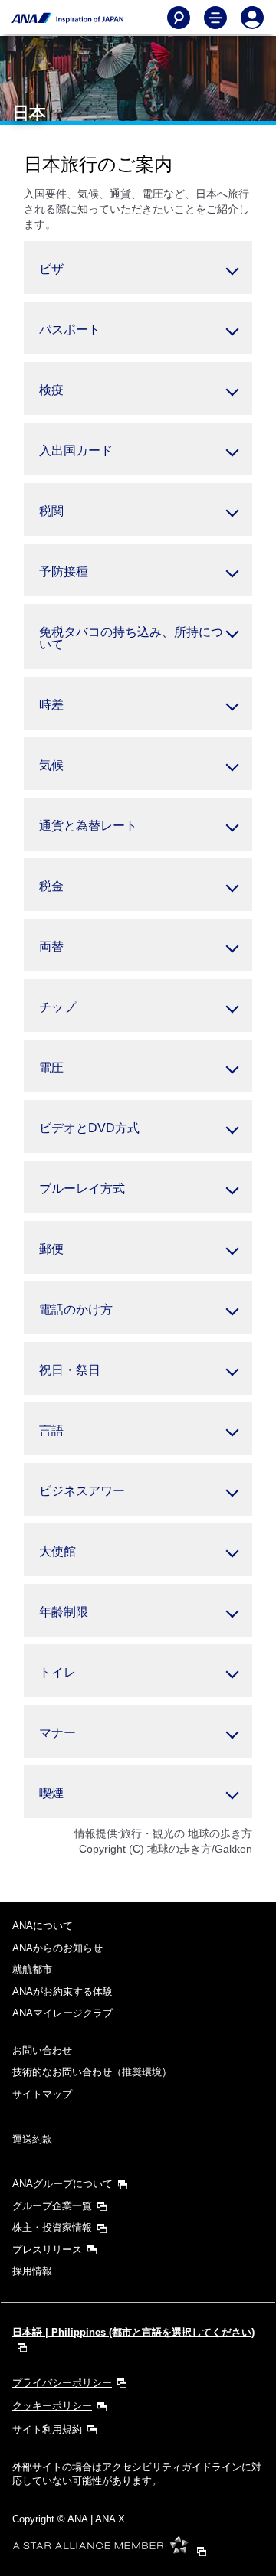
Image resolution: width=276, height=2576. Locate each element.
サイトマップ (42, 2094)
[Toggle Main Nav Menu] (215, 18)
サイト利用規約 (47, 2429)
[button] (138, 328)
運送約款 (32, 2139)
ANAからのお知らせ (58, 1948)
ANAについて (43, 1926)
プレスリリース (47, 2250)
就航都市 (32, 1969)
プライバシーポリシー (62, 2383)
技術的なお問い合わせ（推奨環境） (92, 2072)
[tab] (138, 268)
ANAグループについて (62, 2184)
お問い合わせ (42, 2050)
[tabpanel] (138, 268)
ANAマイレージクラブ (62, 2013)
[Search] (179, 18)
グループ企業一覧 (52, 2206)
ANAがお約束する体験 (62, 1992)
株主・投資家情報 (52, 2227)
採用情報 (32, 2271)
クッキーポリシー (52, 2406)
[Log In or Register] (252, 18)
